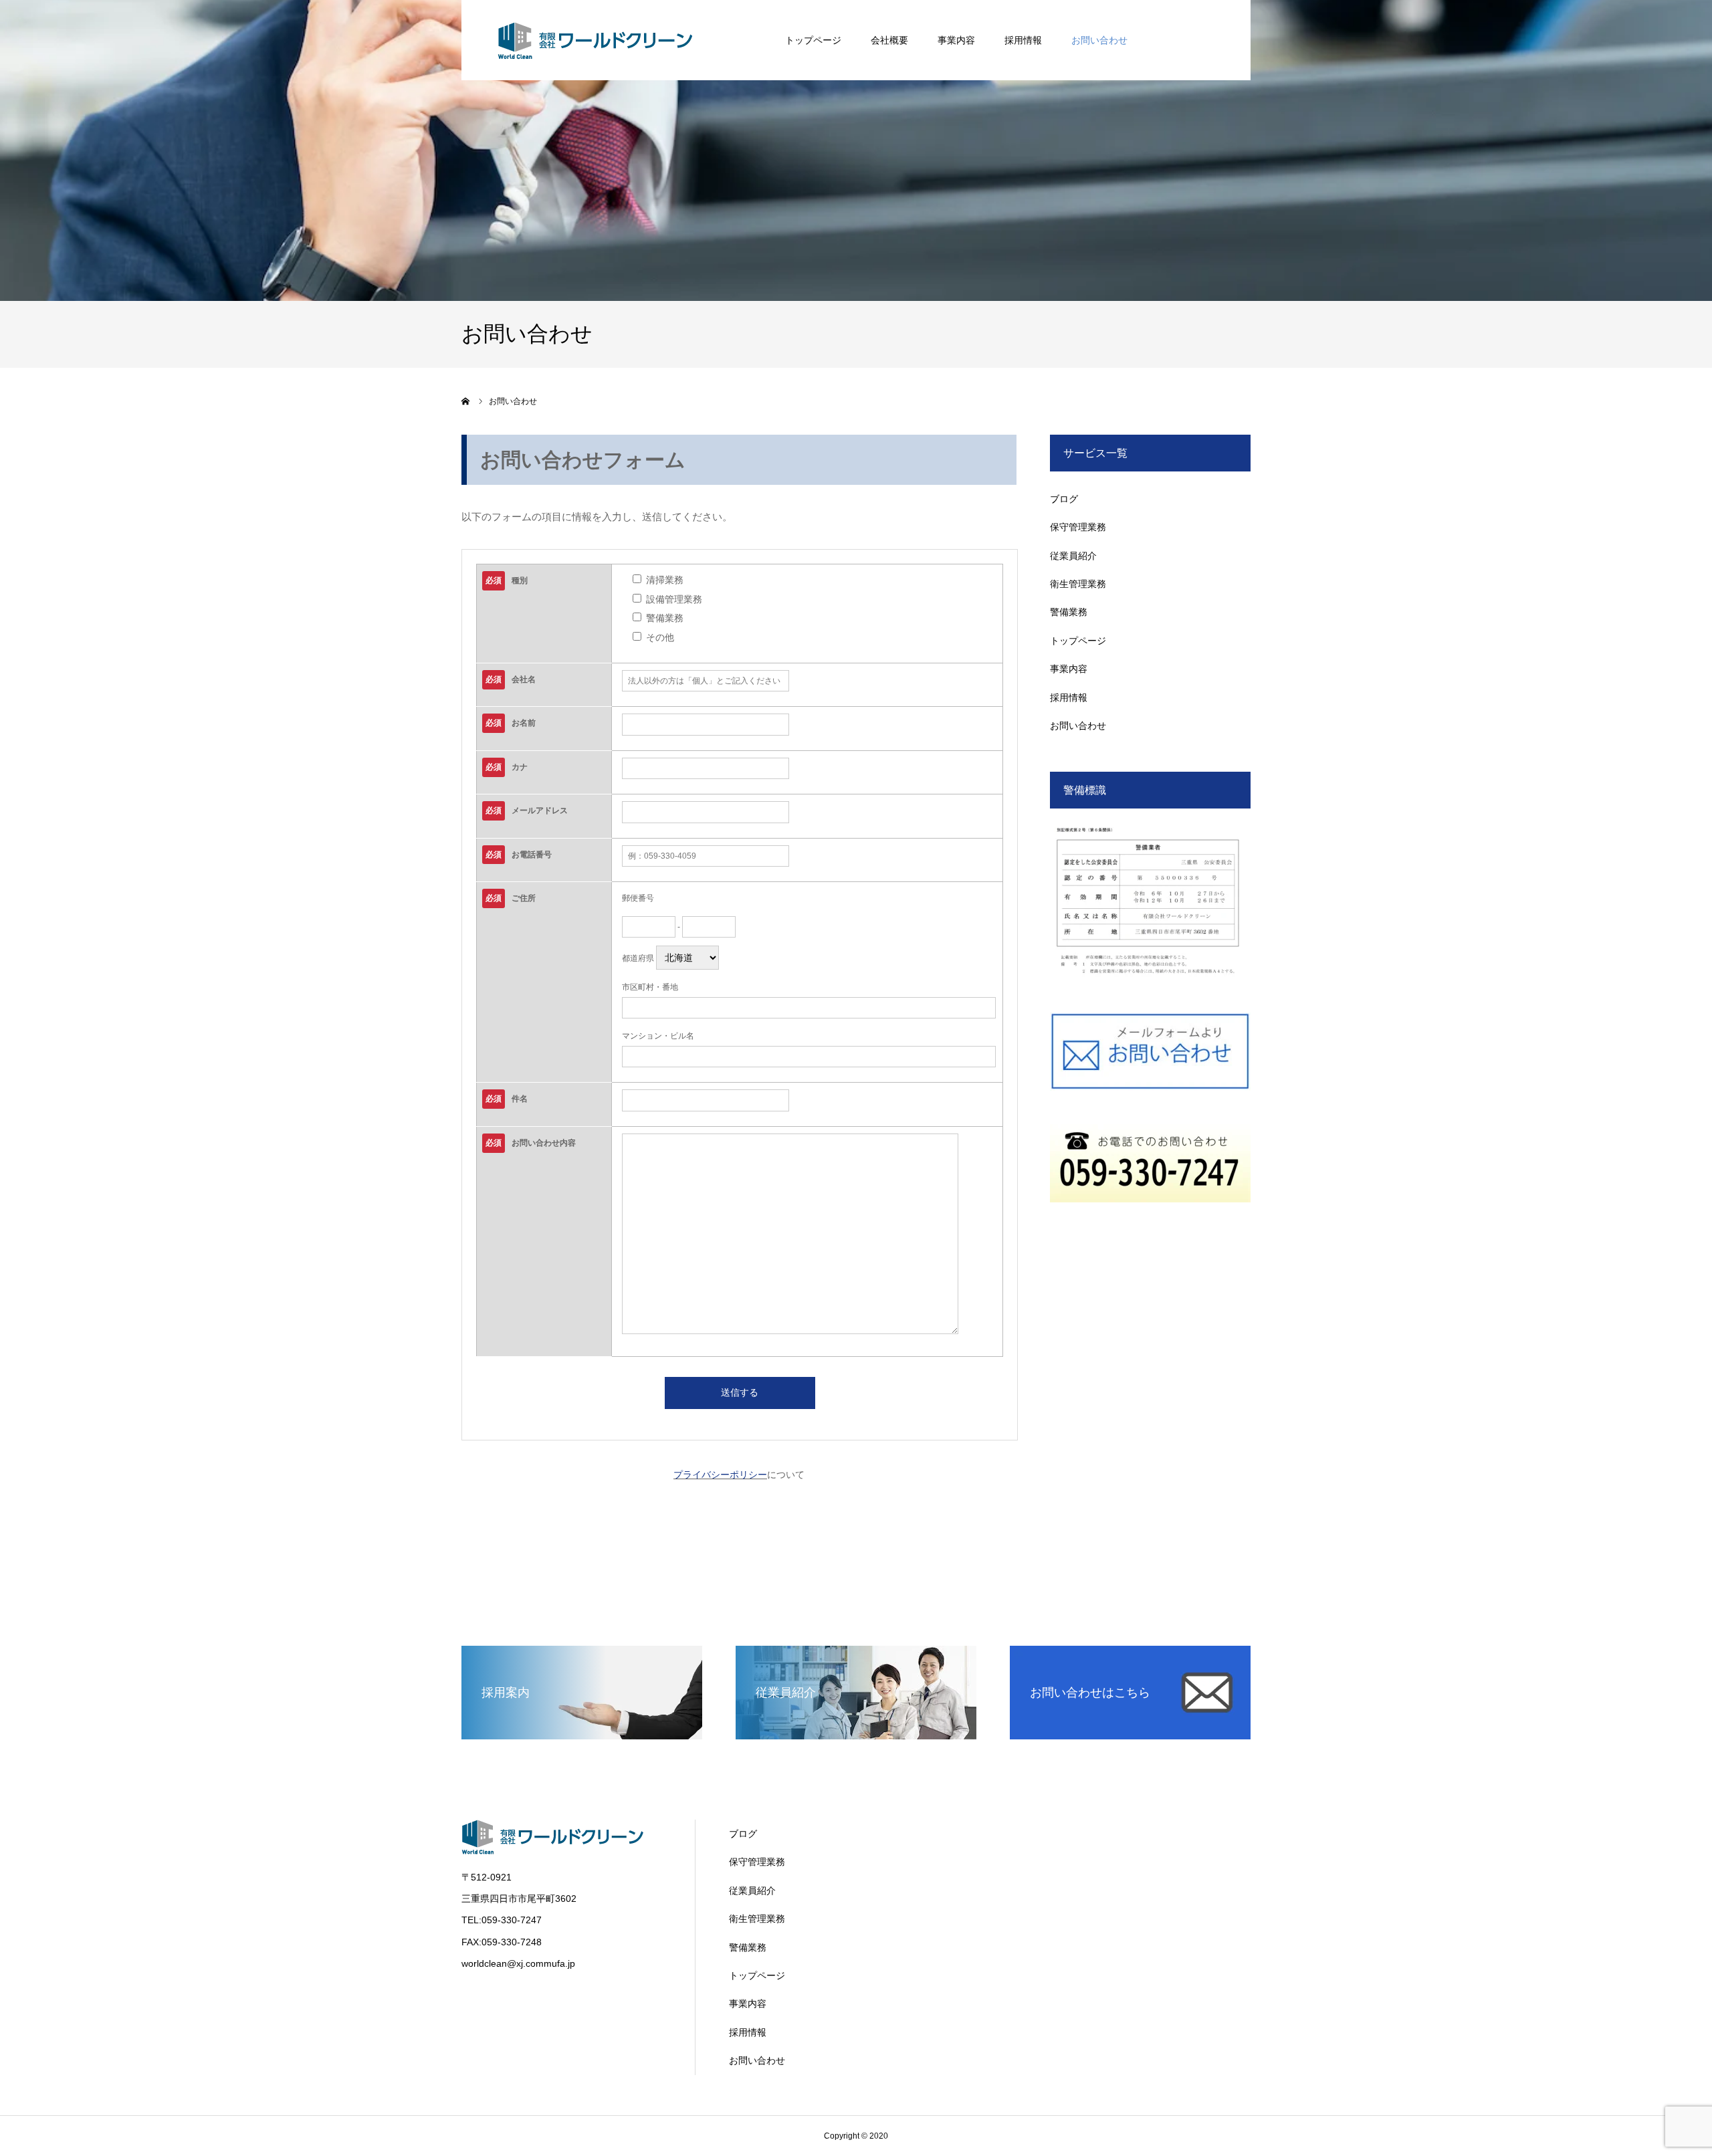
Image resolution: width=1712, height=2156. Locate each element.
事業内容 (956, 40)
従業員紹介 (1073, 556)
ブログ (1064, 499)
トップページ (813, 40)
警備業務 (1069, 612)
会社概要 (889, 40)
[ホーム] (466, 401)
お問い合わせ (1099, 40)
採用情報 (1023, 40)
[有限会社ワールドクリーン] (595, 40)
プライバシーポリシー (720, 1475)
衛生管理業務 (1078, 584)
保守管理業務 (1078, 527)
